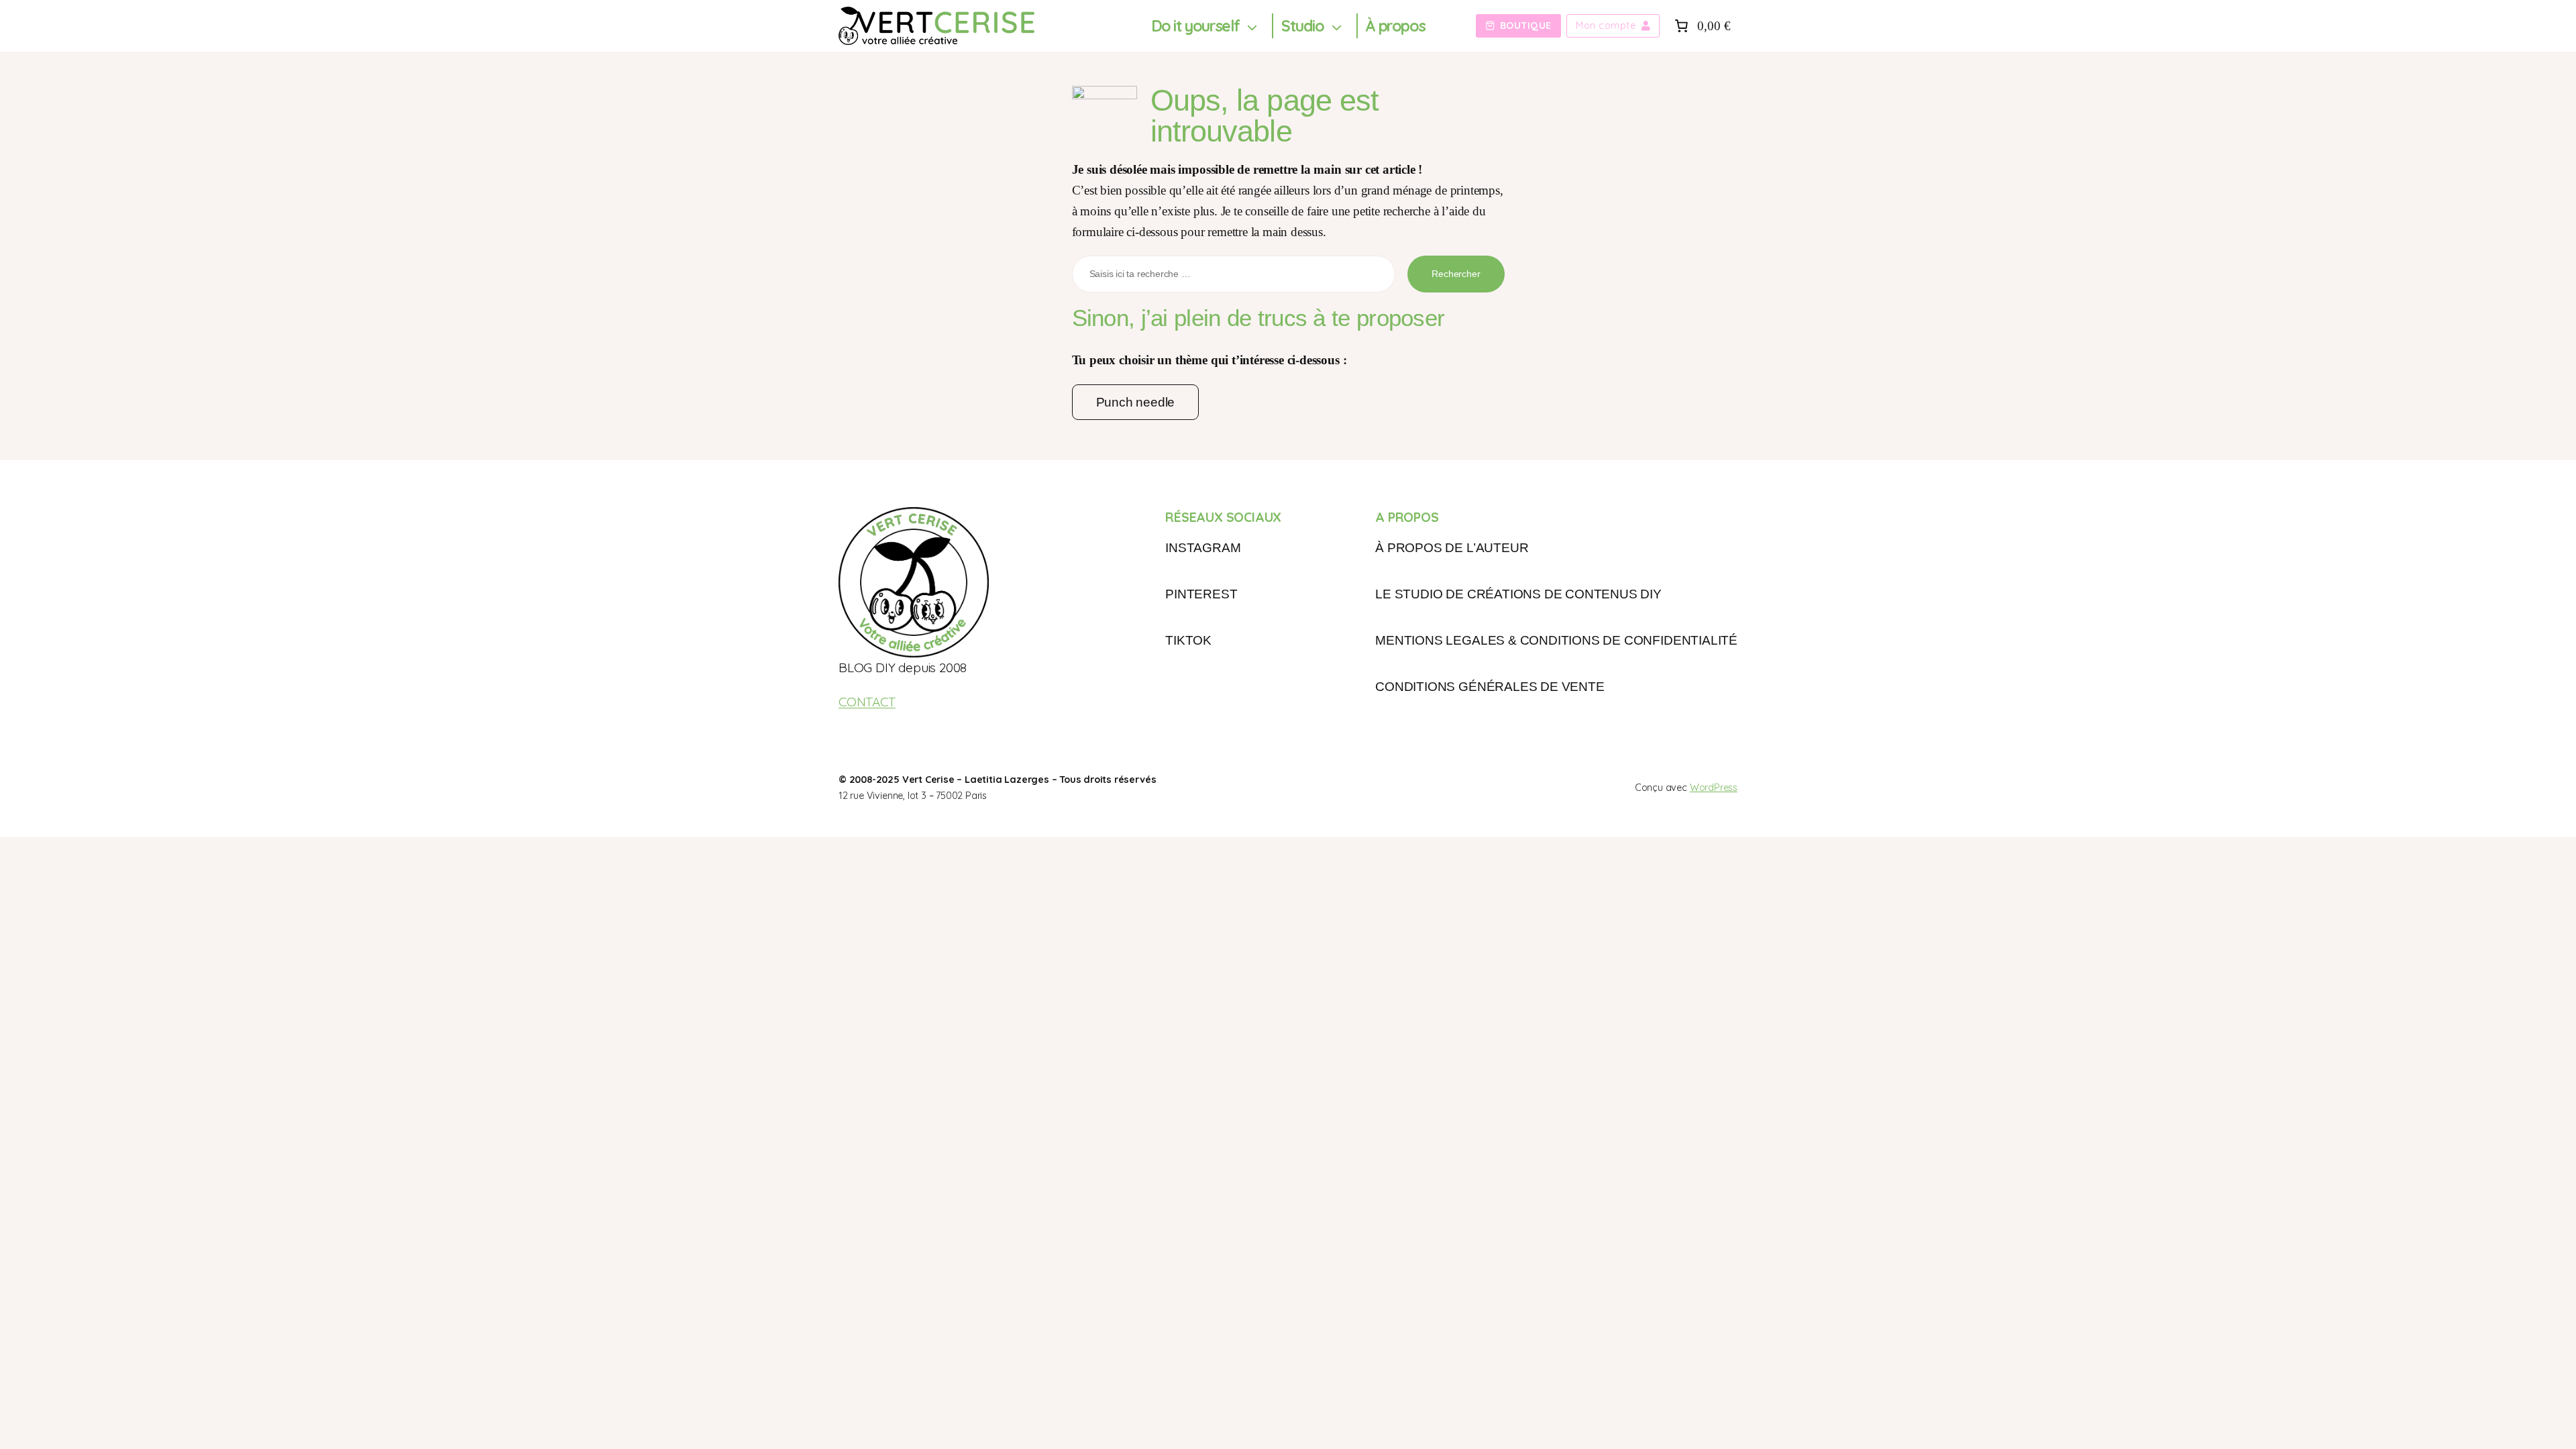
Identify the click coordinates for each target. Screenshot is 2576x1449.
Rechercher (1456, 274)
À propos (1395, 26)
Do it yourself (1195, 26)
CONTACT (867, 702)
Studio (1303, 26)
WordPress (1714, 788)
